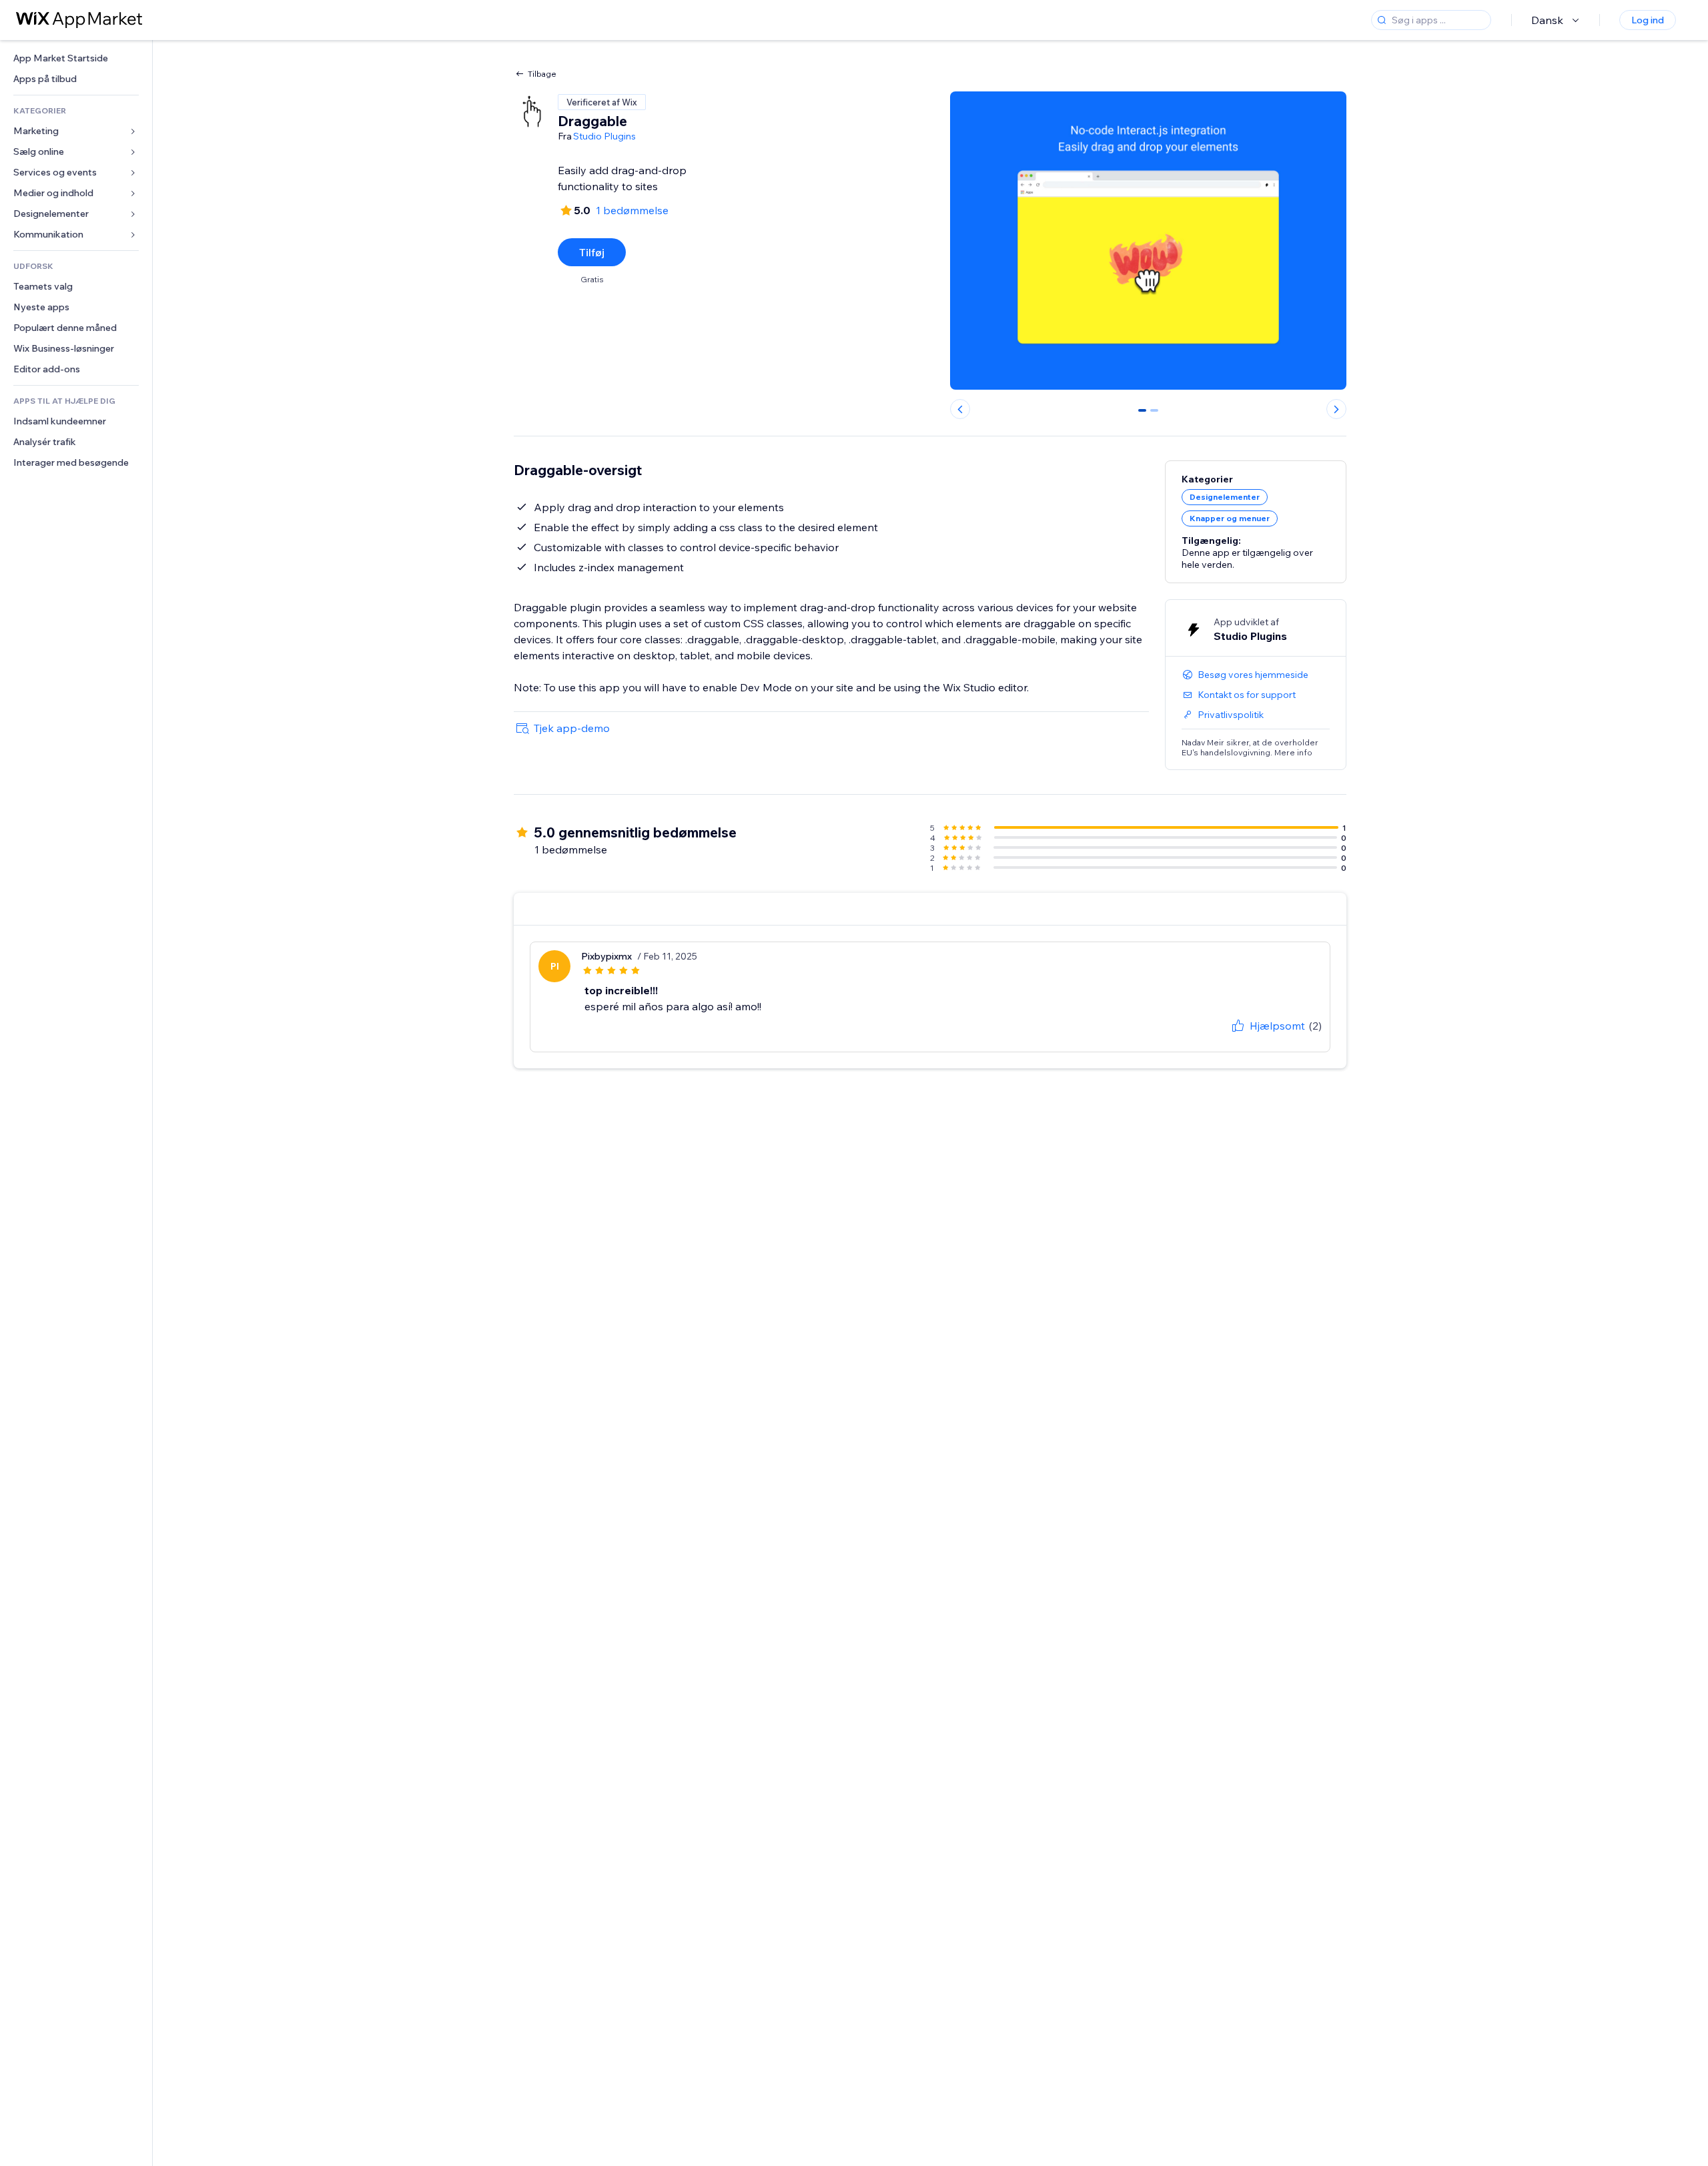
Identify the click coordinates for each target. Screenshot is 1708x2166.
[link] (76, 58)
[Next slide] (1336, 409)
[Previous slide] (960, 409)
